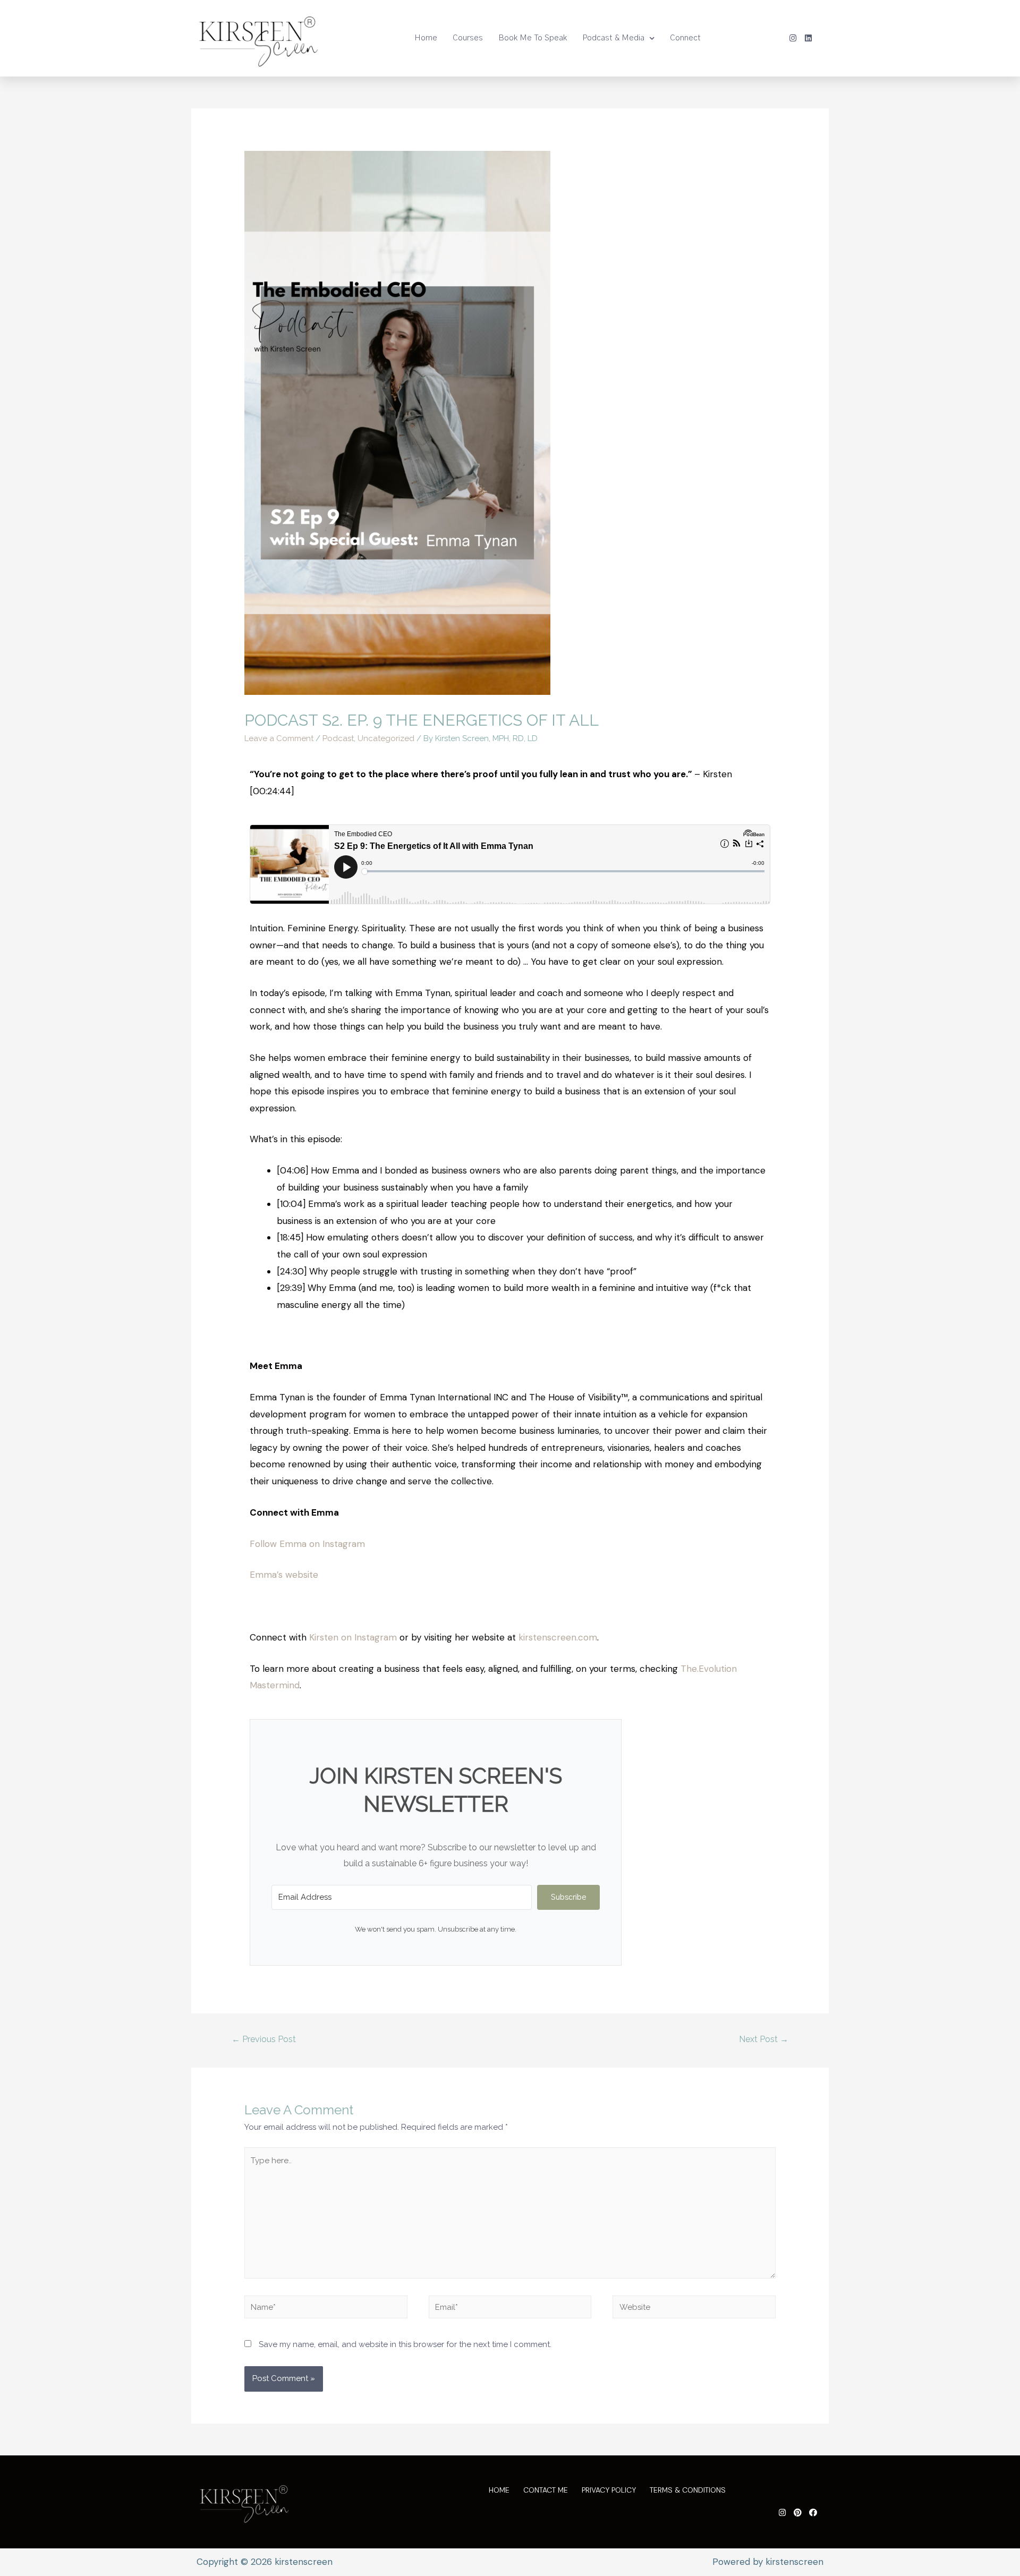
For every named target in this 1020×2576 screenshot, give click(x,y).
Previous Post (264, 2039)
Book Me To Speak (533, 38)
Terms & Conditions (688, 2490)
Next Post (764, 2039)
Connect (685, 38)
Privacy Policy (609, 2490)
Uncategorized (386, 738)
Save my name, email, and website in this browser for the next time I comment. (405, 2344)
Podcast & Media (613, 38)
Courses (468, 38)
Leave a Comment (279, 738)
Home (426, 38)
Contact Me (546, 2490)
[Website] (694, 2309)
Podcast (338, 738)
